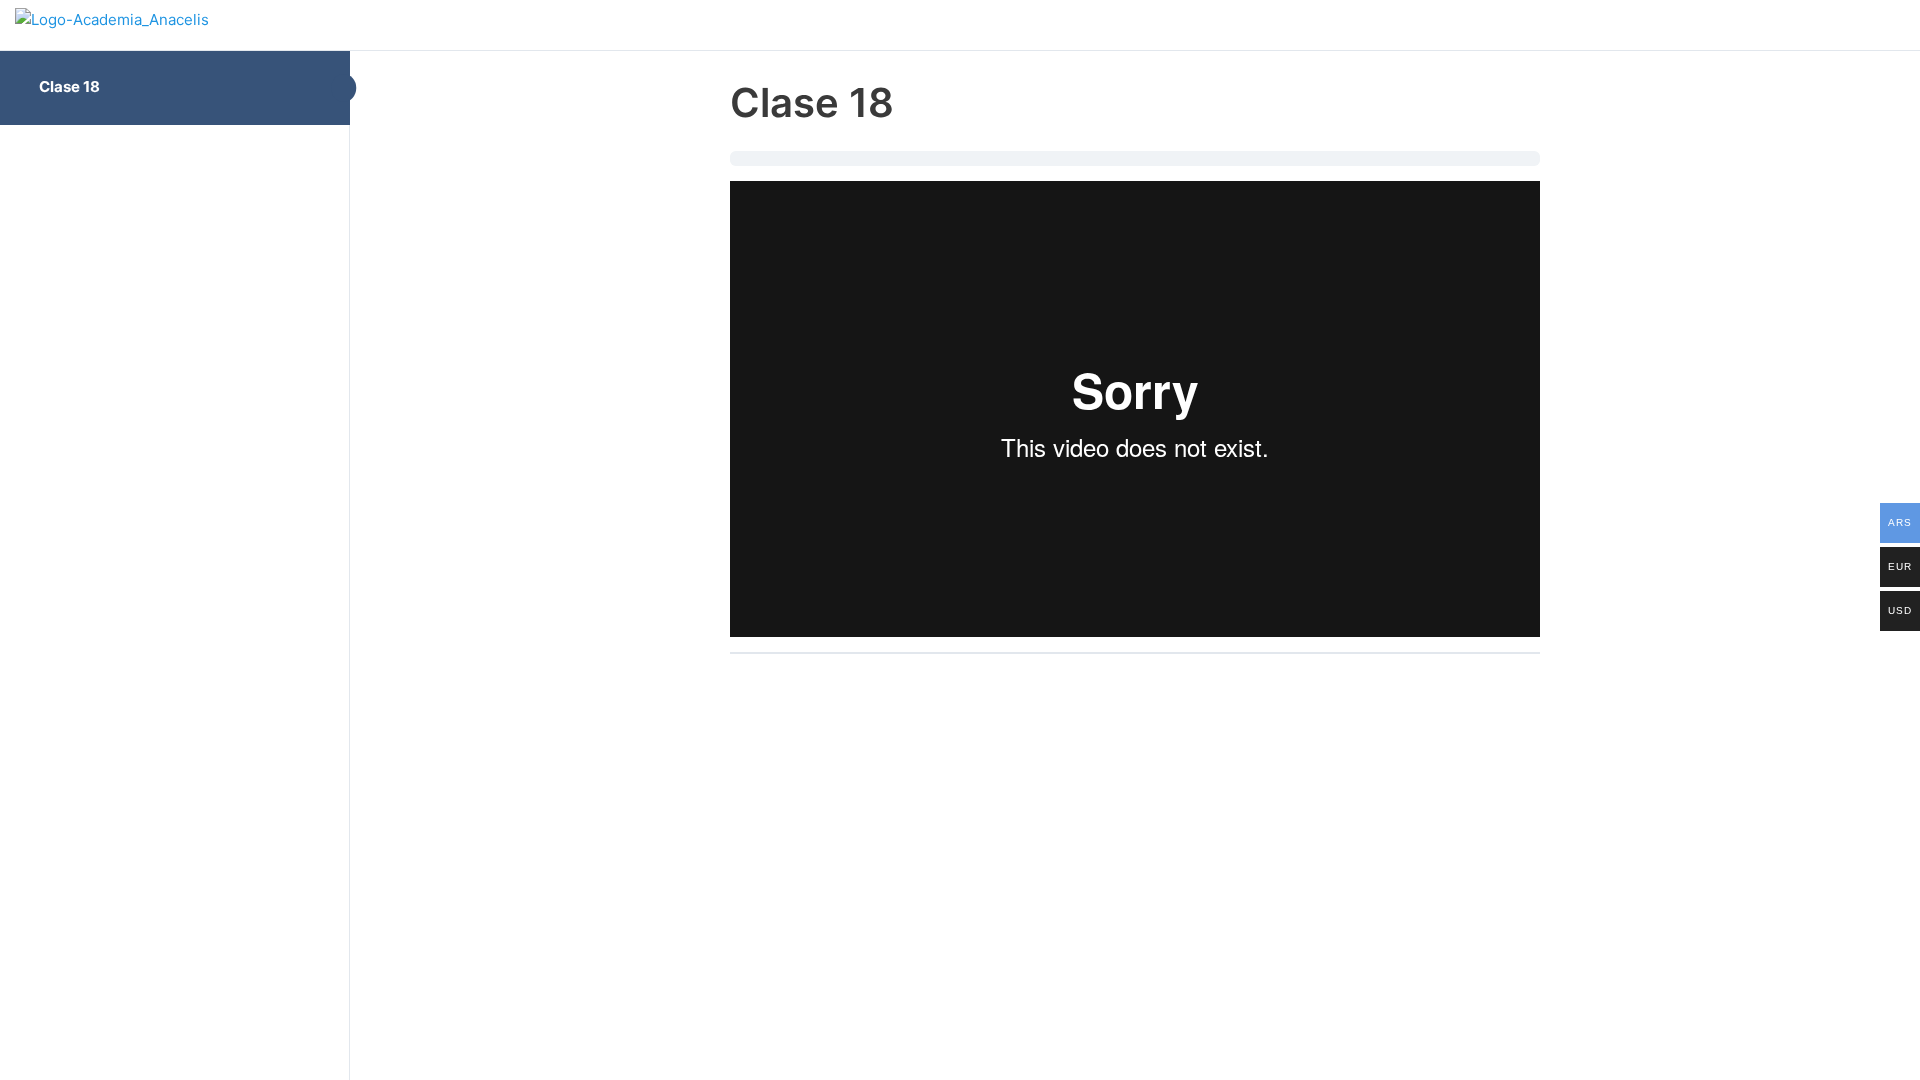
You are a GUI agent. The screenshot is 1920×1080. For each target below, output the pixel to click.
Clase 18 (69, 86)
